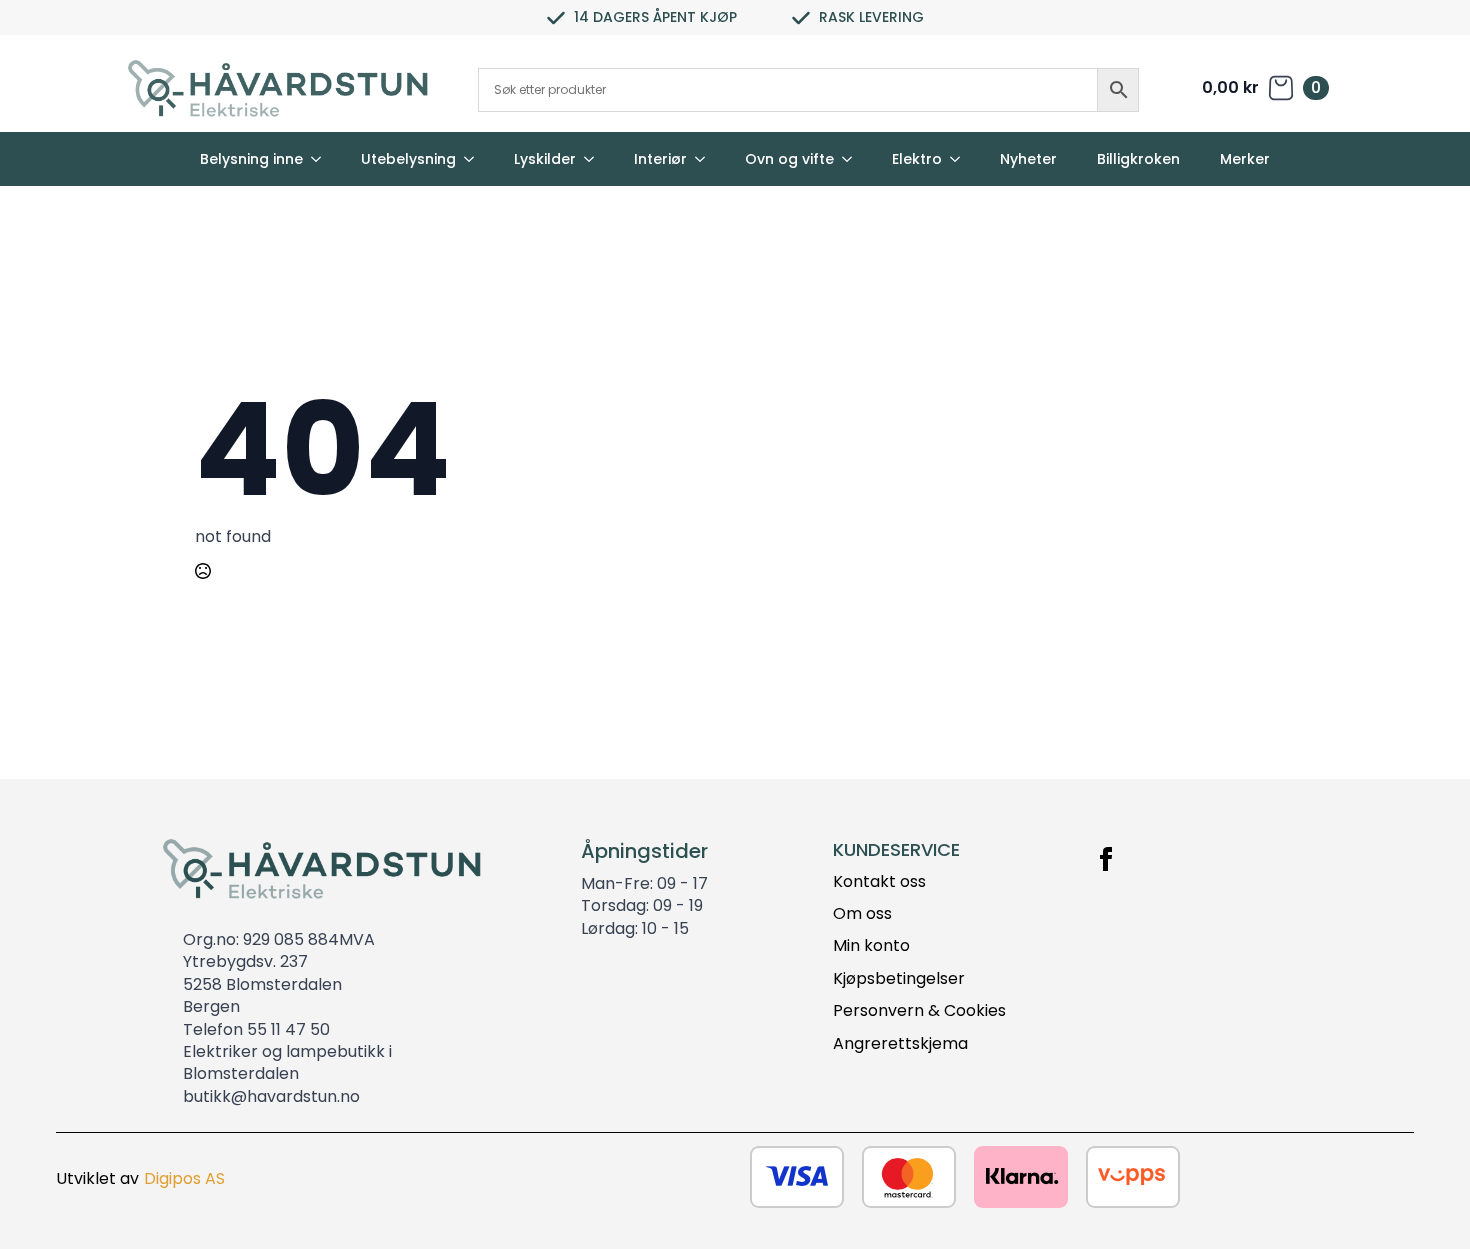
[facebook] (1106, 859)
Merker (1245, 159)
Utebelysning (408, 159)
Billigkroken (1138, 159)
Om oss (862, 914)
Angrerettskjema (900, 1044)
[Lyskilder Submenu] (595, 159)
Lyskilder (545, 159)
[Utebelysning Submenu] (475, 159)
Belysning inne (251, 159)
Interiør (660, 159)
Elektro (917, 159)
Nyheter (1028, 159)
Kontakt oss (879, 882)
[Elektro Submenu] (961, 159)
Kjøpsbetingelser (899, 979)
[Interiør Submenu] (706, 159)
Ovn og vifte (789, 159)
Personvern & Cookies (919, 1011)
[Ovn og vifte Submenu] (853, 159)
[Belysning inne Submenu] (322, 159)
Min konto (871, 946)
